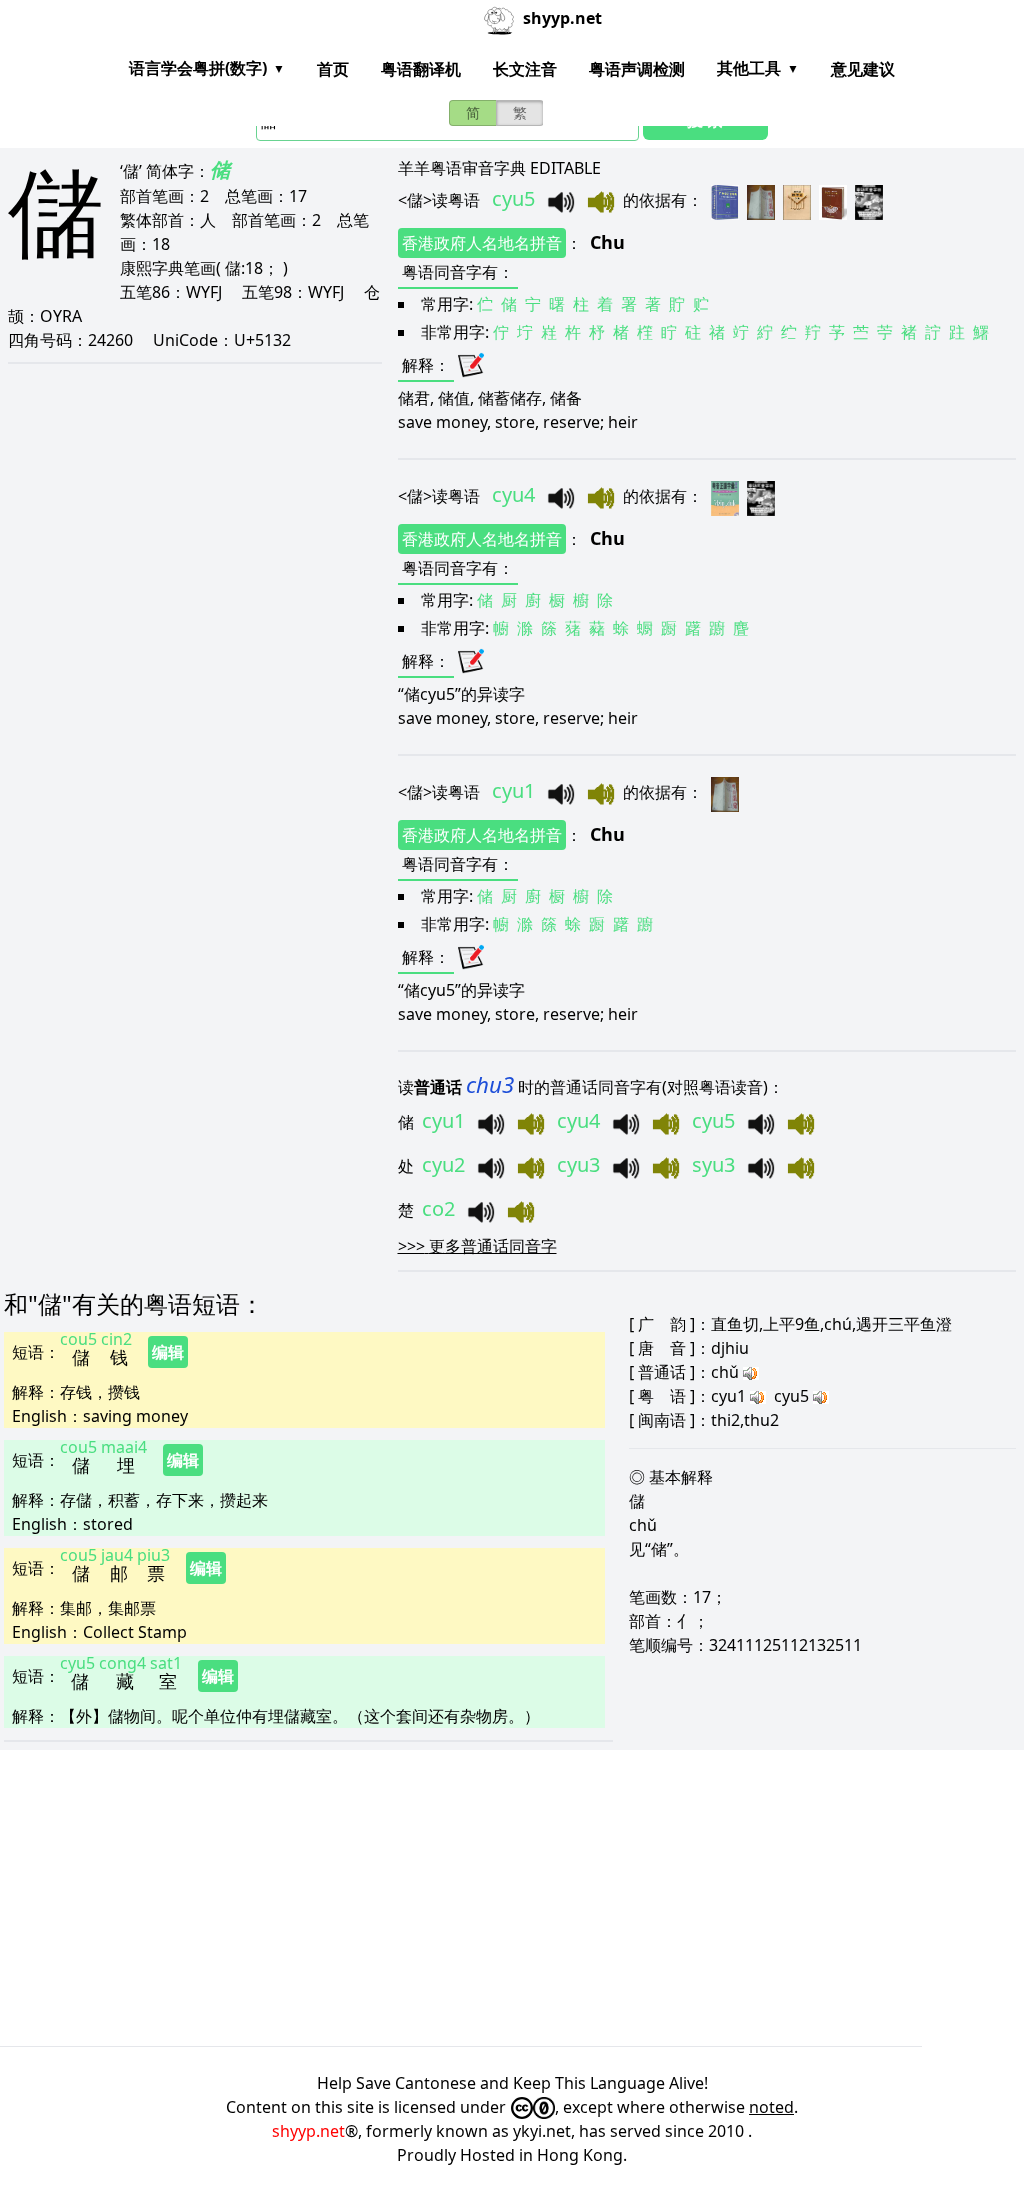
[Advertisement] (512, 1898)
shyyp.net (308, 2131)
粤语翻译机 (421, 69)
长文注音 (525, 69)
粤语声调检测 (637, 69)
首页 (333, 69)
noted (771, 2107)
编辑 (168, 1352)
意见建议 (863, 69)
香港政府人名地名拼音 (482, 243)
